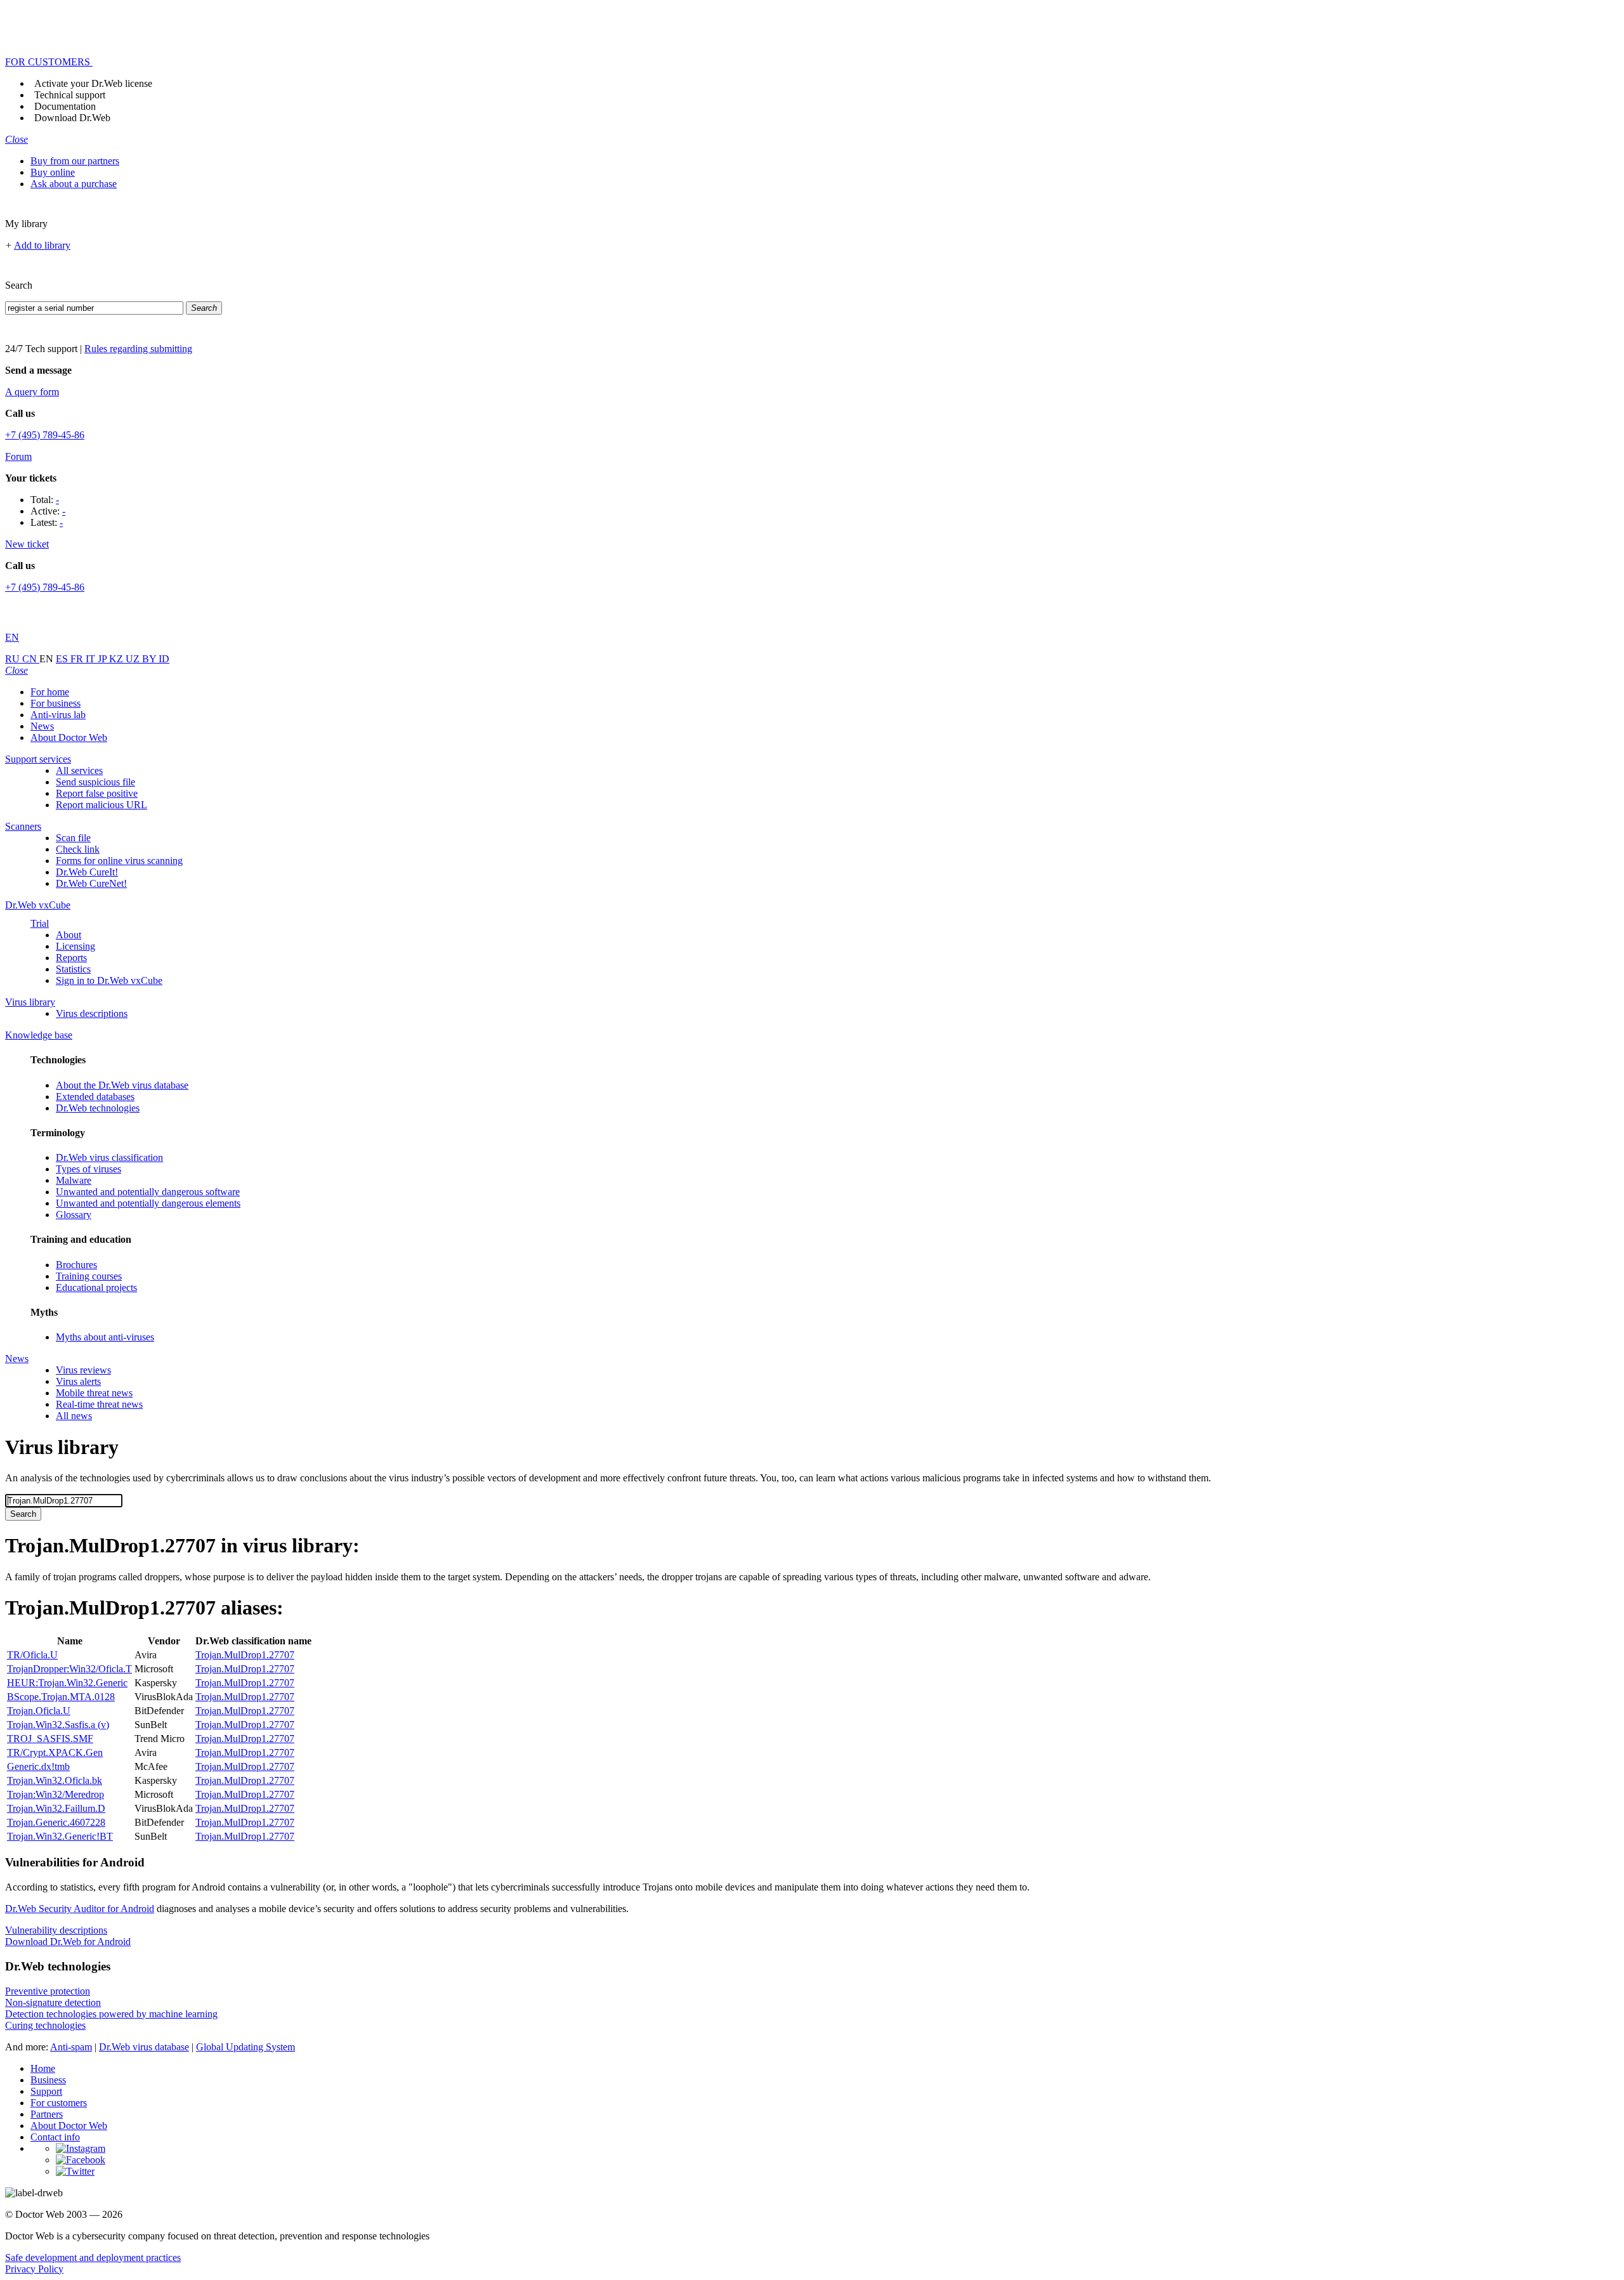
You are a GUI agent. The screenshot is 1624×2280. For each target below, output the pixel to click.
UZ (134, 659)
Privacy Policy (34, 2269)
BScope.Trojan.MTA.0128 (61, 1697)
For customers (59, 2103)
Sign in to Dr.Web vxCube (109, 980)
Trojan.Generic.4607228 (56, 1822)
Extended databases (95, 1097)
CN (31, 659)
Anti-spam (71, 2047)
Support (46, 2091)
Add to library (42, 245)
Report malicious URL (101, 805)
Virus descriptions (92, 1013)
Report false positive (97, 793)
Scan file (73, 838)
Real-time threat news (99, 1404)
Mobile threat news (94, 1393)
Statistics (73, 969)
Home (43, 2068)
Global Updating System (246, 2047)
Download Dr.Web (72, 118)
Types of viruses (88, 1169)
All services (79, 770)
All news (74, 1416)
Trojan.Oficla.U (39, 1711)
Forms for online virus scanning (119, 861)
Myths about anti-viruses (105, 1337)
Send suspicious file (95, 782)
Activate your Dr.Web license (93, 83)
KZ (117, 659)
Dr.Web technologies (98, 1108)
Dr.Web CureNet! (91, 883)
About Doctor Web (69, 737)
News (42, 726)
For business (56, 703)
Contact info (55, 2137)
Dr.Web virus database (144, 2047)
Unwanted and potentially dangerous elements (148, 1203)
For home (50, 692)
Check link (78, 849)
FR (78, 659)
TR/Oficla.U (32, 1655)
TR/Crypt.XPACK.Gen (55, 1753)
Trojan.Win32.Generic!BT (60, 1836)
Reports (71, 958)
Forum (18, 456)
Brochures (76, 1265)
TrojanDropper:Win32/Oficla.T (69, 1669)
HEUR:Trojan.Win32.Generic (67, 1683)
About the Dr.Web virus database (122, 1085)
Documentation (65, 106)
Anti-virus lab (58, 715)
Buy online (53, 172)
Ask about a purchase (74, 184)
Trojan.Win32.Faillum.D (56, 1808)
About (69, 935)
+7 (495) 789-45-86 (45, 435)
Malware (74, 1180)
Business (48, 2080)
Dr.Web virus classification (109, 1157)
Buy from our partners (75, 161)
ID (164, 659)
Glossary (74, 1215)
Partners (47, 2114)
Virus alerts (78, 1381)
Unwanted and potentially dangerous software (148, 1192)
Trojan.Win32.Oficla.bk (55, 1780)
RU (14, 659)
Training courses (89, 1276)
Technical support (70, 95)
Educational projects (96, 1287)
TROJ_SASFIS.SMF (50, 1739)
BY (150, 659)
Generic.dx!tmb (38, 1766)
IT (92, 659)
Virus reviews (83, 1370)
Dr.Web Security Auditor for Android (80, 1909)
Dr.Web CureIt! (87, 872)
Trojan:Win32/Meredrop (56, 1794)
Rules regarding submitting (138, 349)
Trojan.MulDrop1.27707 (245, 1655)
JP (103, 659)
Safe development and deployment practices (93, 2257)
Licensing (75, 946)
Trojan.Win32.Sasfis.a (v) (58, 1725)
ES (63, 659)
